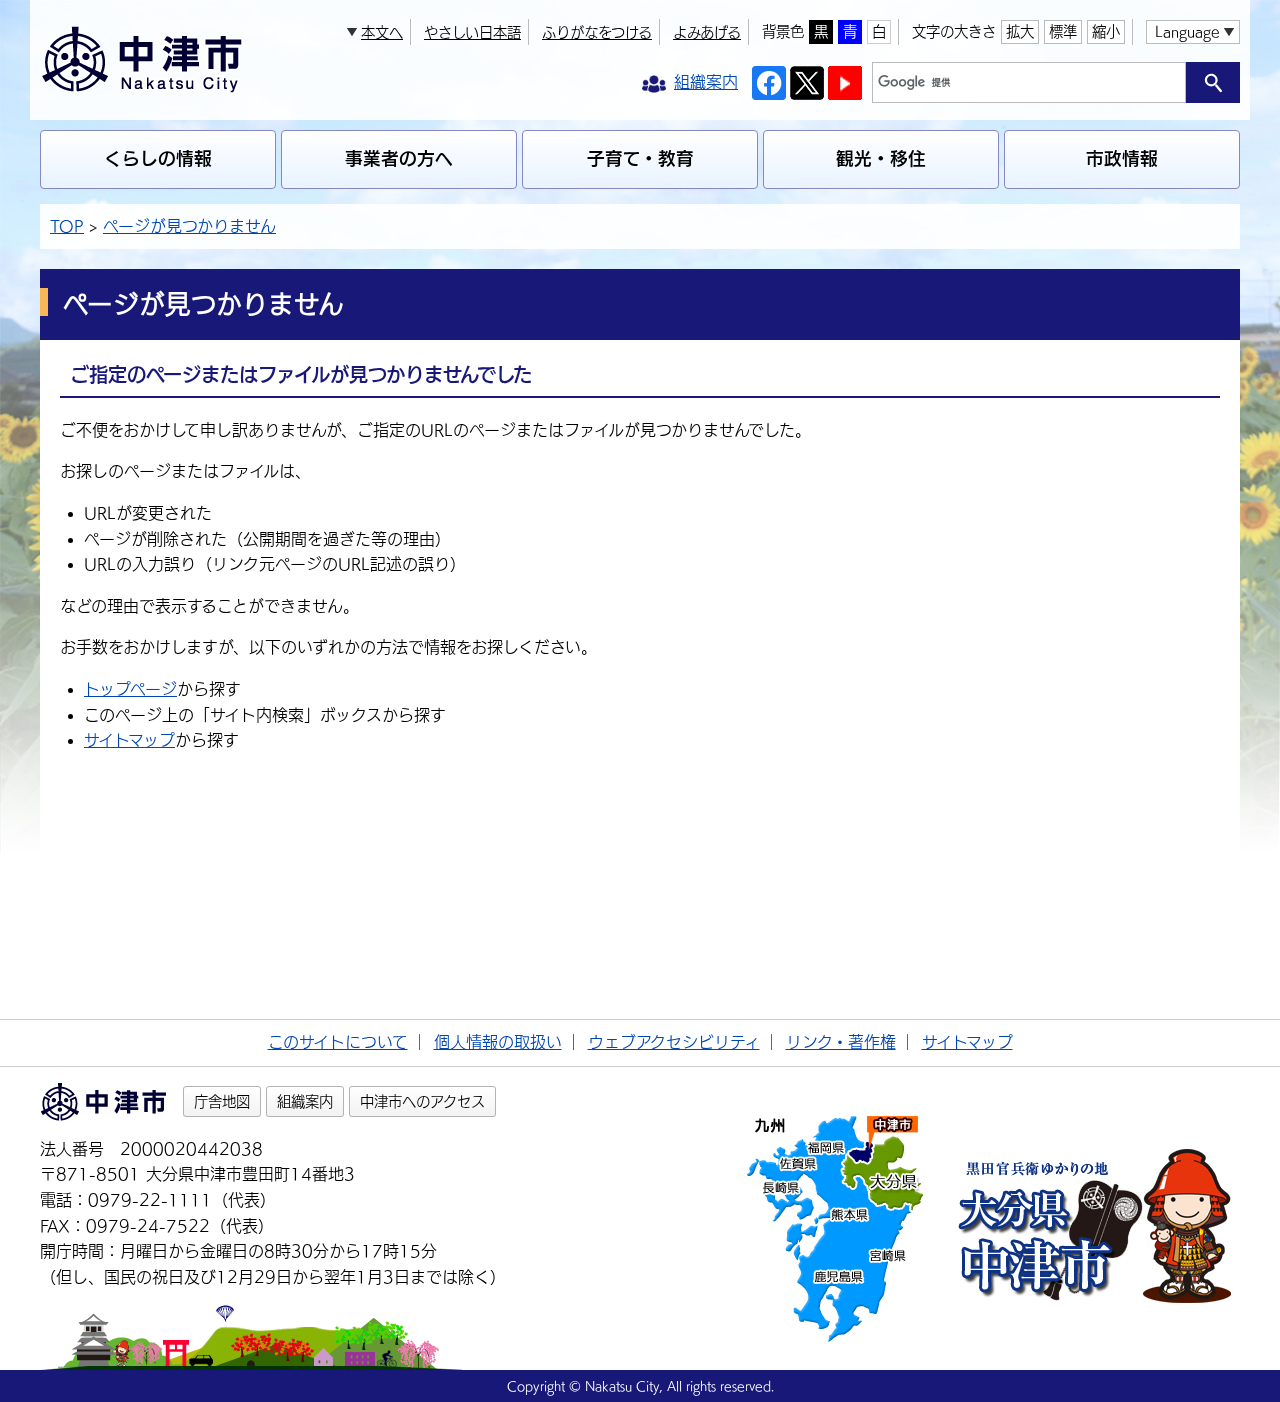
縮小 (1106, 31)
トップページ (130, 689)
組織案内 (305, 1101)
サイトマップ (129, 740)
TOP (67, 226)
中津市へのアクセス (422, 1101)
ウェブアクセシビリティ (674, 1042)
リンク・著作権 (841, 1042)
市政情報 (1122, 158)
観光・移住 (881, 158)
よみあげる (707, 32)
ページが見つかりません (189, 226)
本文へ (382, 32)
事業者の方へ (399, 158)
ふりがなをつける (597, 32)
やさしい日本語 (472, 32)
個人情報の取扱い (498, 1042)
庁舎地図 (222, 1101)
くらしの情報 (158, 158)
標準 (1063, 31)
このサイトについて (338, 1042)
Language (1187, 31)
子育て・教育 (640, 158)
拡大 (1020, 31)
